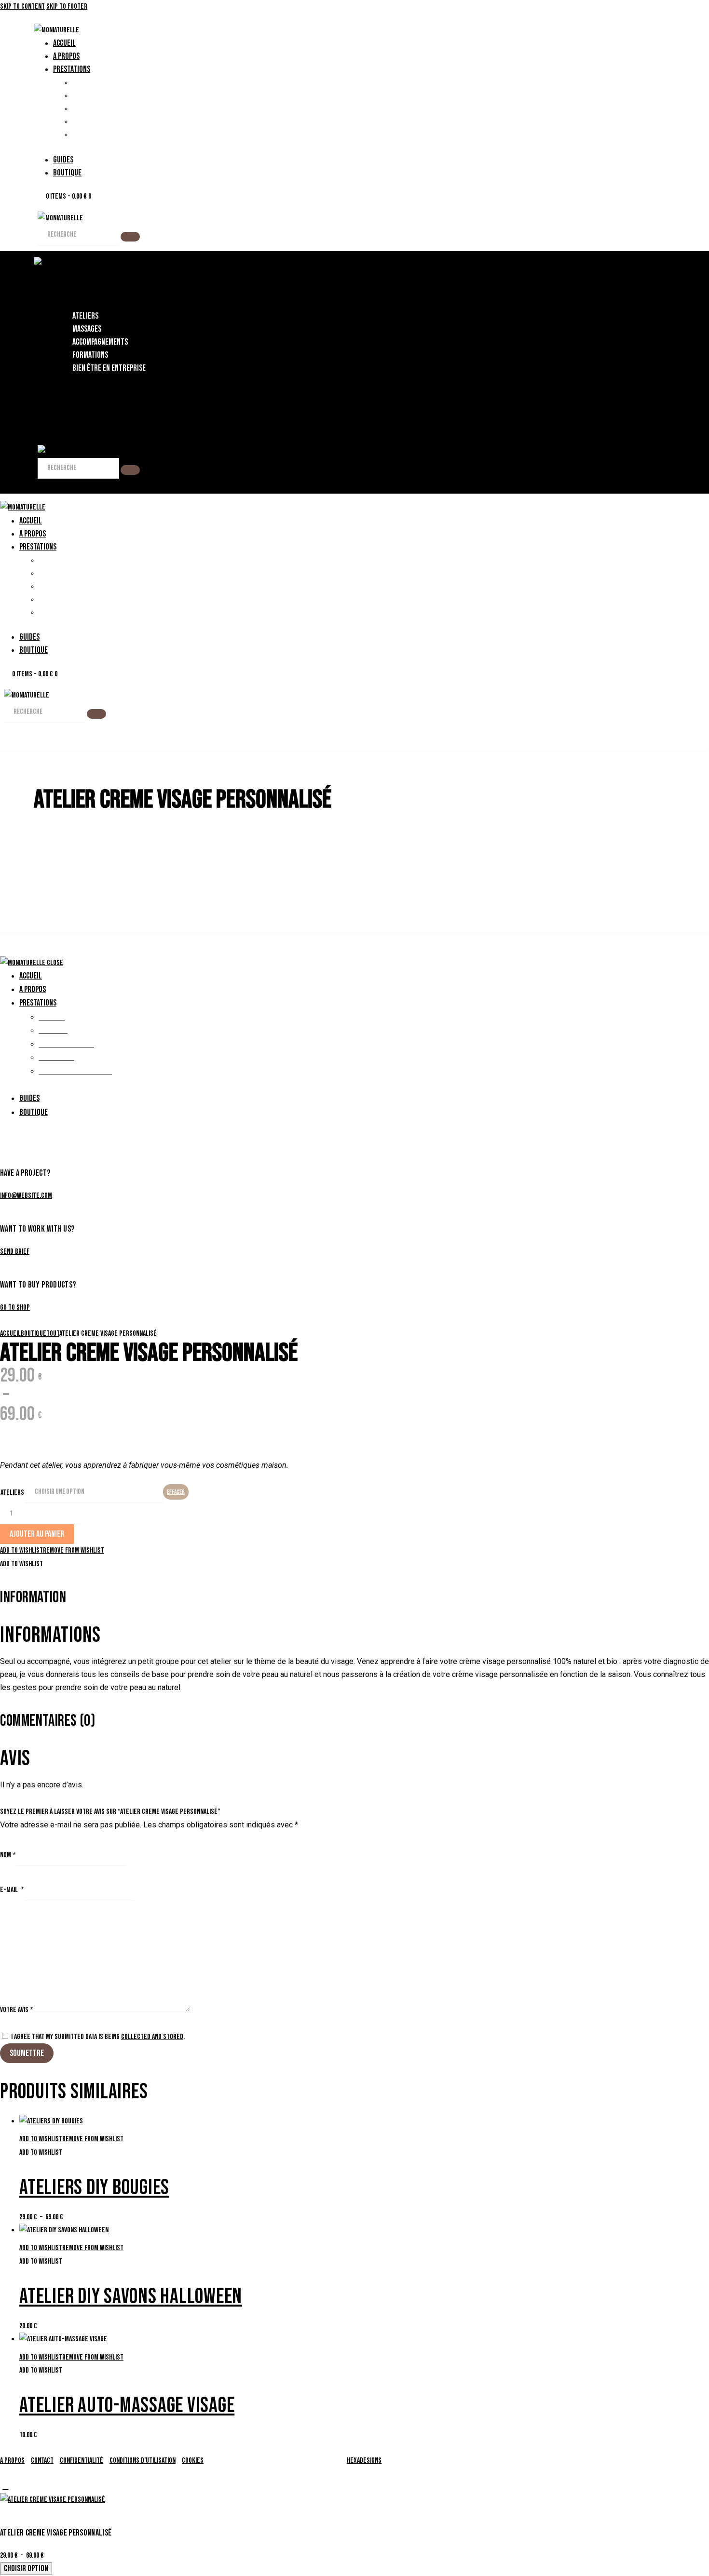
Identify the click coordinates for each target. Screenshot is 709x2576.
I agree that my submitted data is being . (98, 2037)
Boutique (34, 1334)
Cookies (193, 2461)
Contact (42, 2461)
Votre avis (17, 2010)
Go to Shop (15, 1308)
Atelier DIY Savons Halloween (131, 2297)
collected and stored (152, 2037)
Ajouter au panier (37, 1534)
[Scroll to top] (5, 2487)
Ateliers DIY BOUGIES (94, 2188)
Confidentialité (82, 2461)
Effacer (176, 1492)
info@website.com (26, 1196)
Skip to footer (67, 7)
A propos (12, 2461)
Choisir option (26, 2569)
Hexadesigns (364, 2461)
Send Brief (15, 1252)
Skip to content (22, 7)
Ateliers (12, 1493)
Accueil (10, 1334)
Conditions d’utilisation (143, 2461)
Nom (8, 1855)
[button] (52, 1550)
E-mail (12, 1890)
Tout (53, 1334)
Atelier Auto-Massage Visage (127, 2406)
